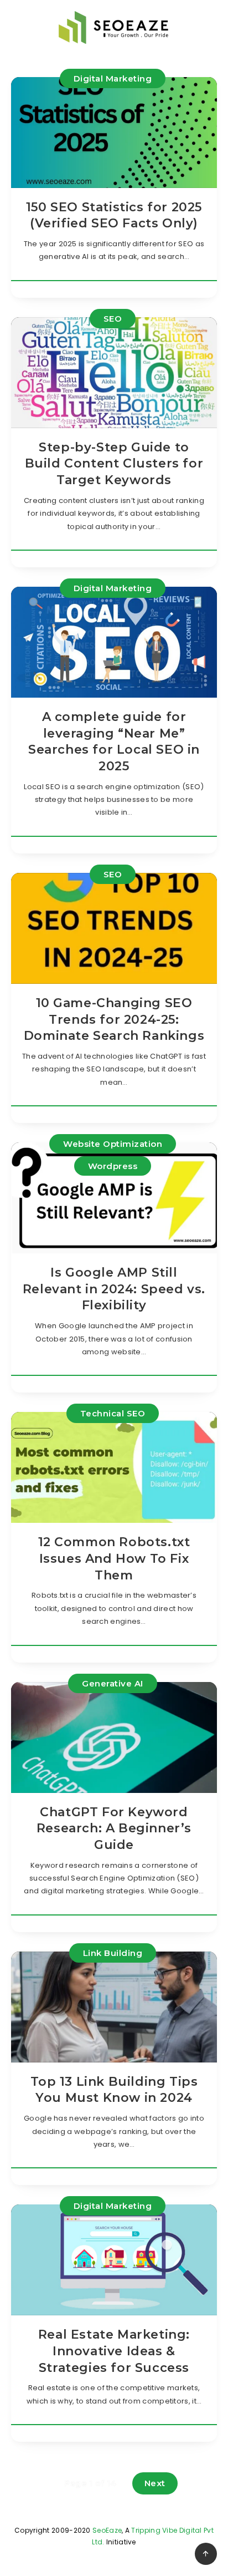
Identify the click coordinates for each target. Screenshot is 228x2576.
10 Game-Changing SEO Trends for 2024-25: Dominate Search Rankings (114, 1019)
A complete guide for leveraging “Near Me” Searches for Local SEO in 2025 (114, 741)
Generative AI (113, 1683)
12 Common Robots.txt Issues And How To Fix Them (114, 1558)
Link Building (113, 1953)
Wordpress (113, 1166)
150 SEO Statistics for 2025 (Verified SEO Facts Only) (114, 215)
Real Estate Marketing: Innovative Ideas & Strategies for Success (114, 2351)
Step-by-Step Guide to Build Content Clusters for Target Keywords (114, 464)
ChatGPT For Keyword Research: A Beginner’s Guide (114, 1828)
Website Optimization (113, 1144)
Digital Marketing (113, 78)
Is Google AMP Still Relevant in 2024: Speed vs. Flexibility (114, 1289)
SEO (113, 319)
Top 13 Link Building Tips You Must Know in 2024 (114, 2090)
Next (155, 2483)
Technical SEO (113, 1413)
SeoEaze (107, 2530)
